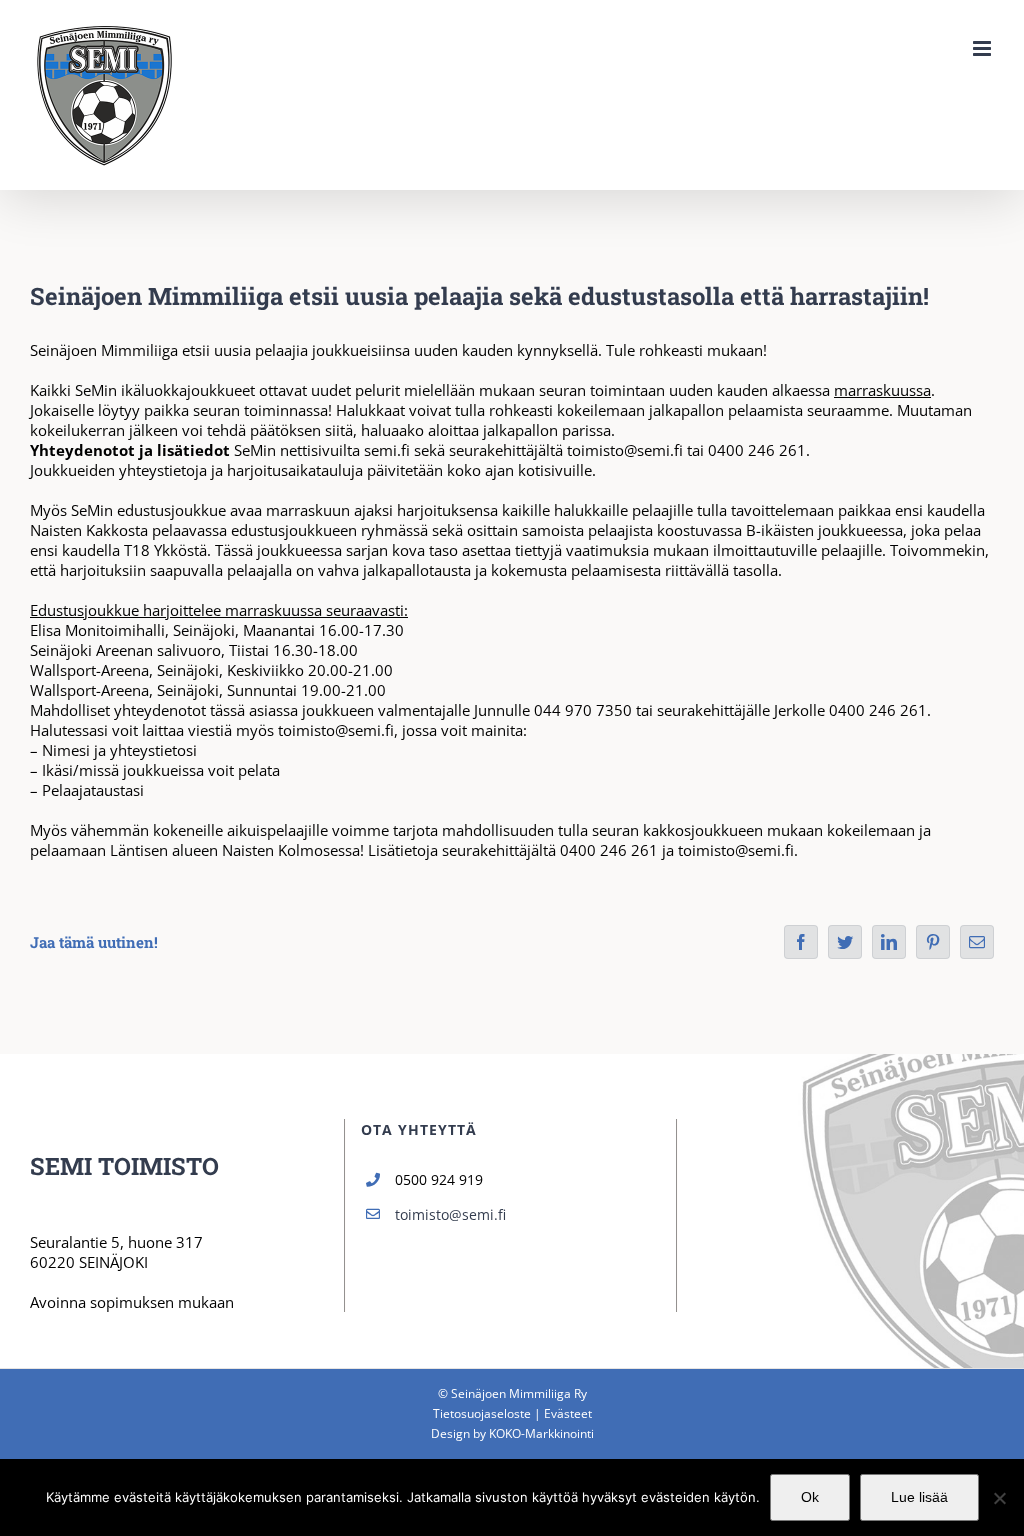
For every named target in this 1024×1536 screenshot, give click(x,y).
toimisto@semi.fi (450, 1214)
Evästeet (568, 1413)
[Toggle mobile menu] (983, 48)
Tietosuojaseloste (482, 1413)
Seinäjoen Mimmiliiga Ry (519, 1393)
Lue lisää (919, 1497)
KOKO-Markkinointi (541, 1433)
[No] (999, 1498)
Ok (810, 1497)
